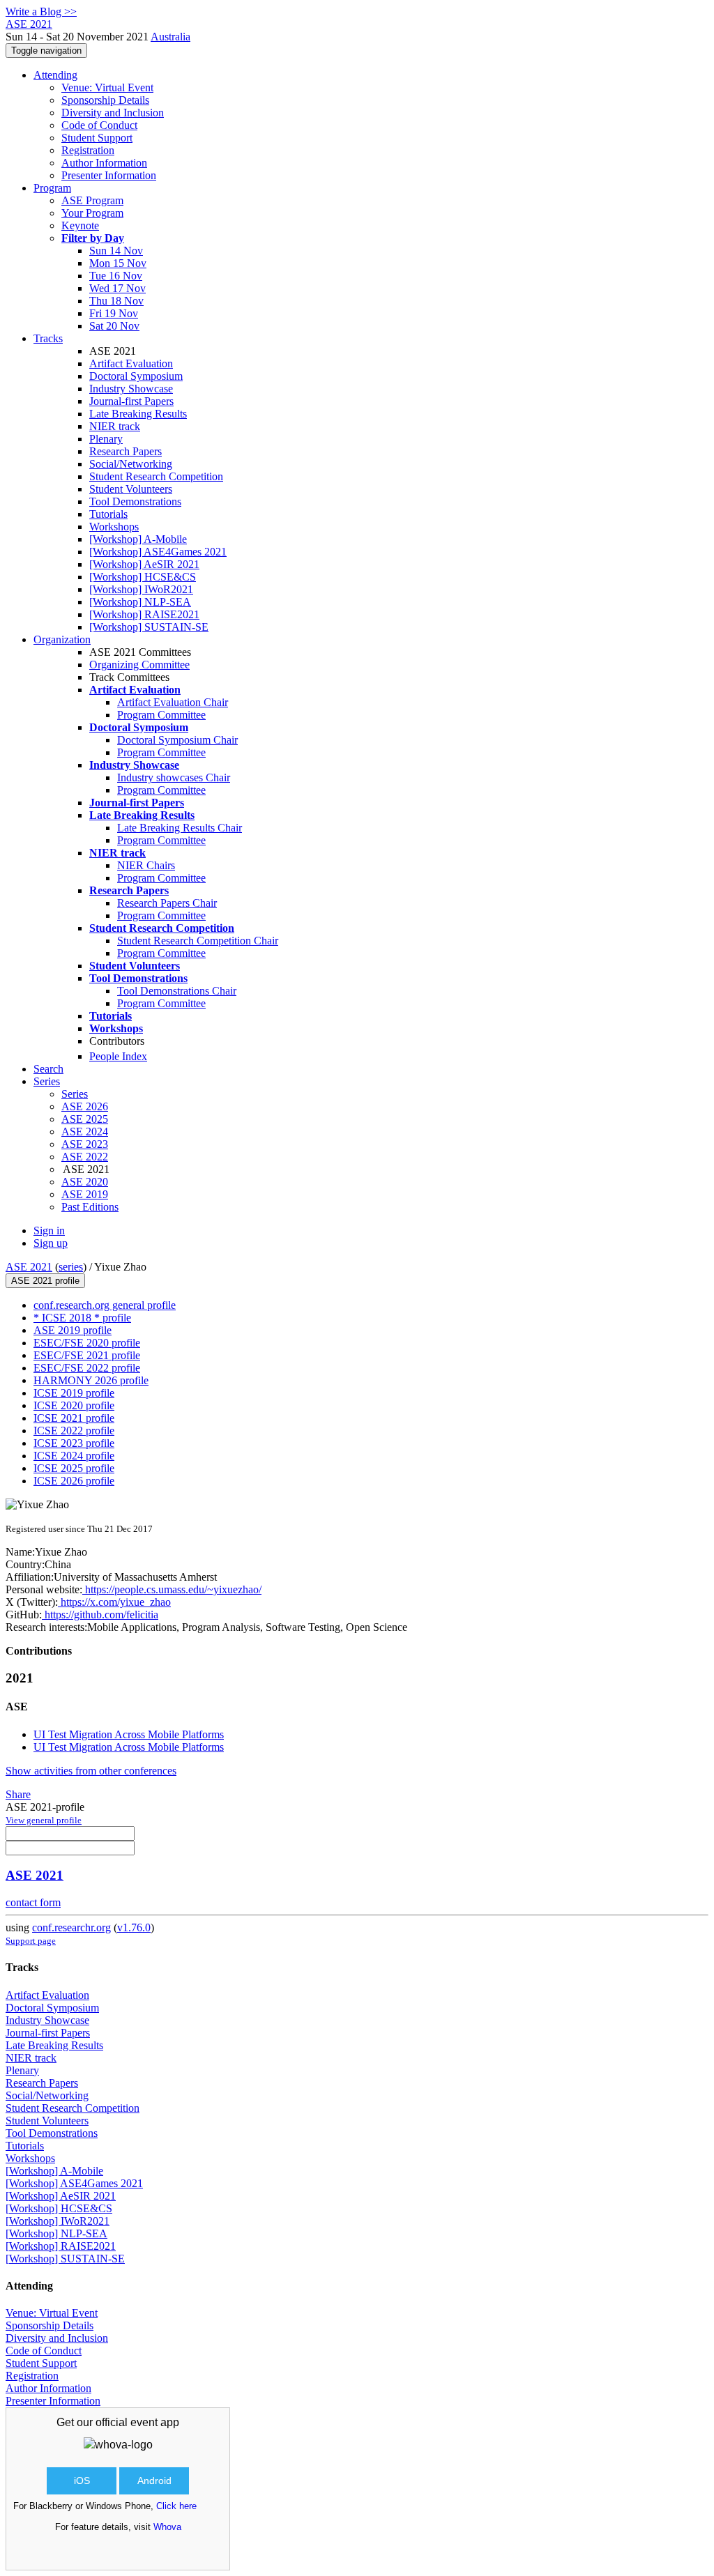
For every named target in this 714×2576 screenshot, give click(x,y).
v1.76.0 (134, 1927)
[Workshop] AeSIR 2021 (144, 564)
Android (154, 2481)
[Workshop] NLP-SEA (140, 602)
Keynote (80, 225)
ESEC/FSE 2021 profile (87, 1355)
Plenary (106, 439)
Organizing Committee (139, 665)
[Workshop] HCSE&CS (143, 577)
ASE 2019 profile (73, 1330)
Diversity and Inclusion (113, 113)
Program (52, 188)
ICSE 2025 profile (74, 1468)
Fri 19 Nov (114, 313)
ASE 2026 (85, 1106)
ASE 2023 (85, 1144)
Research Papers (126, 451)
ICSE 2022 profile (74, 1431)
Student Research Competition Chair (198, 941)
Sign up (51, 1243)
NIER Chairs (146, 865)
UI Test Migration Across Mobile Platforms (129, 1734)
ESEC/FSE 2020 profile (87, 1343)
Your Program (92, 213)
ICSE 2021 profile (74, 1418)
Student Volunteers (131, 489)
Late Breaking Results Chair (180, 828)
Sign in (49, 1230)
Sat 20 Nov (114, 326)
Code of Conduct (99, 125)
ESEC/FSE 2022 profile (87, 1368)
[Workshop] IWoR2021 (141, 589)
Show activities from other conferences (91, 1771)
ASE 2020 (85, 1182)
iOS (82, 2481)
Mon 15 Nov (118, 263)
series (71, 1267)
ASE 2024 (85, 1132)
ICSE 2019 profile (74, 1393)
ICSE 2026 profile (74, 1481)
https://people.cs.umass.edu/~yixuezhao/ (172, 1589)
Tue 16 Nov (116, 276)
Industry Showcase (131, 389)
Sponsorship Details (105, 100)
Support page (31, 1941)
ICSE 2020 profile (74, 1405)
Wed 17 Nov (117, 288)
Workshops (114, 527)
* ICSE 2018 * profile (82, 1318)
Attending (55, 75)
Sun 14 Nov (116, 251)
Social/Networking (131, 464)
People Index (118, 1056)
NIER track (115, 426)
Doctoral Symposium (136, 376)
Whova (167, 2527)
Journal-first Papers (131, 401)
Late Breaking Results (138, 414)
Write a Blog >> (41, 11)
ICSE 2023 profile (74, 1443)
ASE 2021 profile (45, 1281)
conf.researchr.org (71, 1927)
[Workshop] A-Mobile (138, 539)
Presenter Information (109, 175)
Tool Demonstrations (135, 501)
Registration (88, 150)
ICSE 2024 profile (74, 1456)
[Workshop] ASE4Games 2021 (158, 552)
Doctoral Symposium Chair (177, 740)
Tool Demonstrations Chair (177, 991)
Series (75, 1094)
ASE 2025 (85, 1119)
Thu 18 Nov (116, 301)
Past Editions (90, 1207)
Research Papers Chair (167, 903)
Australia (170, 37)
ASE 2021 (29, 1267)
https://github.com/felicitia (100, 1615)
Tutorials (108, 514)
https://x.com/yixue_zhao (114, 1602)
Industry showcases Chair (174, 777)
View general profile (44, 1820)
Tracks (48, 338)
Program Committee (161, 715)
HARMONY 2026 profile (91, 1380)
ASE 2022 (85, 1157)
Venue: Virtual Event (107, 87)
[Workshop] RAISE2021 (144, 614)
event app (155, 2422)
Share (18, 1794)
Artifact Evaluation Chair (173, 702)
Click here (176, 2506)
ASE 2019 (85, 1194)
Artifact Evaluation (131, 363)
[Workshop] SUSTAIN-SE (149, 627)
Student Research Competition (156, 476)
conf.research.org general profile (105, 1305)
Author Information (104, 163)
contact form (33, 1902)
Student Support (97, 138)
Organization (62, 639)
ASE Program (92, 200)
